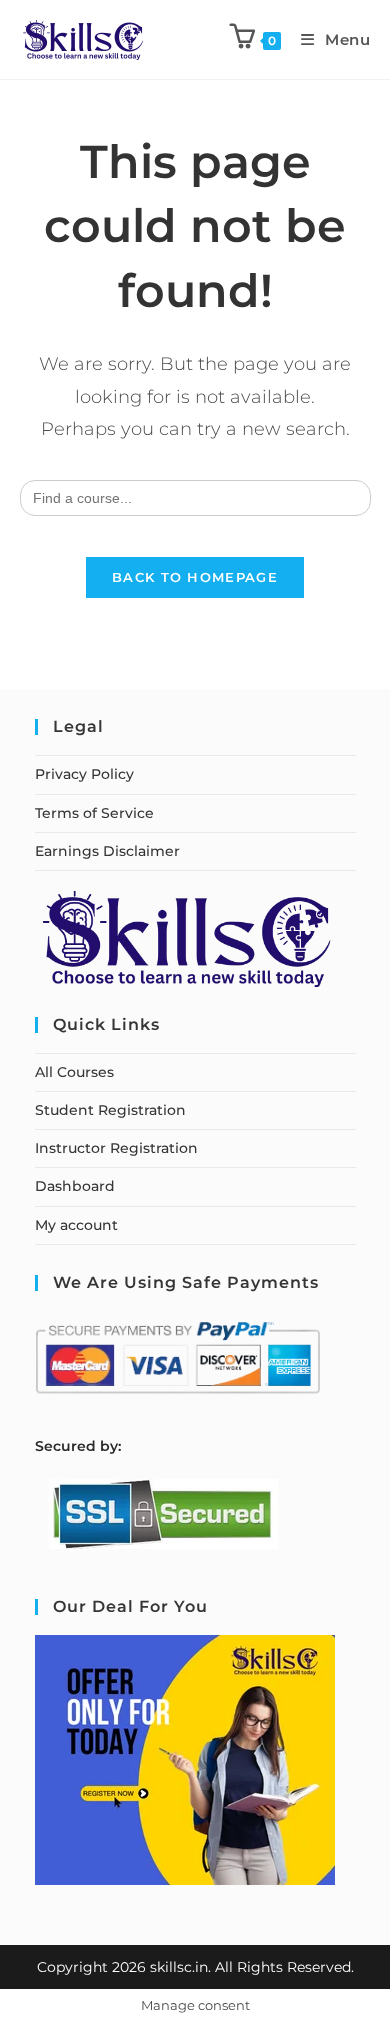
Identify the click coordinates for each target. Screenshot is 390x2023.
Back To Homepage (195, 577)
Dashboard (75, 1186)
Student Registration (110, 1110)
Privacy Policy (84, 774)
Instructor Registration (116, 1148)
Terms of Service (94, 813)
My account (76, 1225)
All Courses (74, 1072)
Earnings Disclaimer (107, 851)
